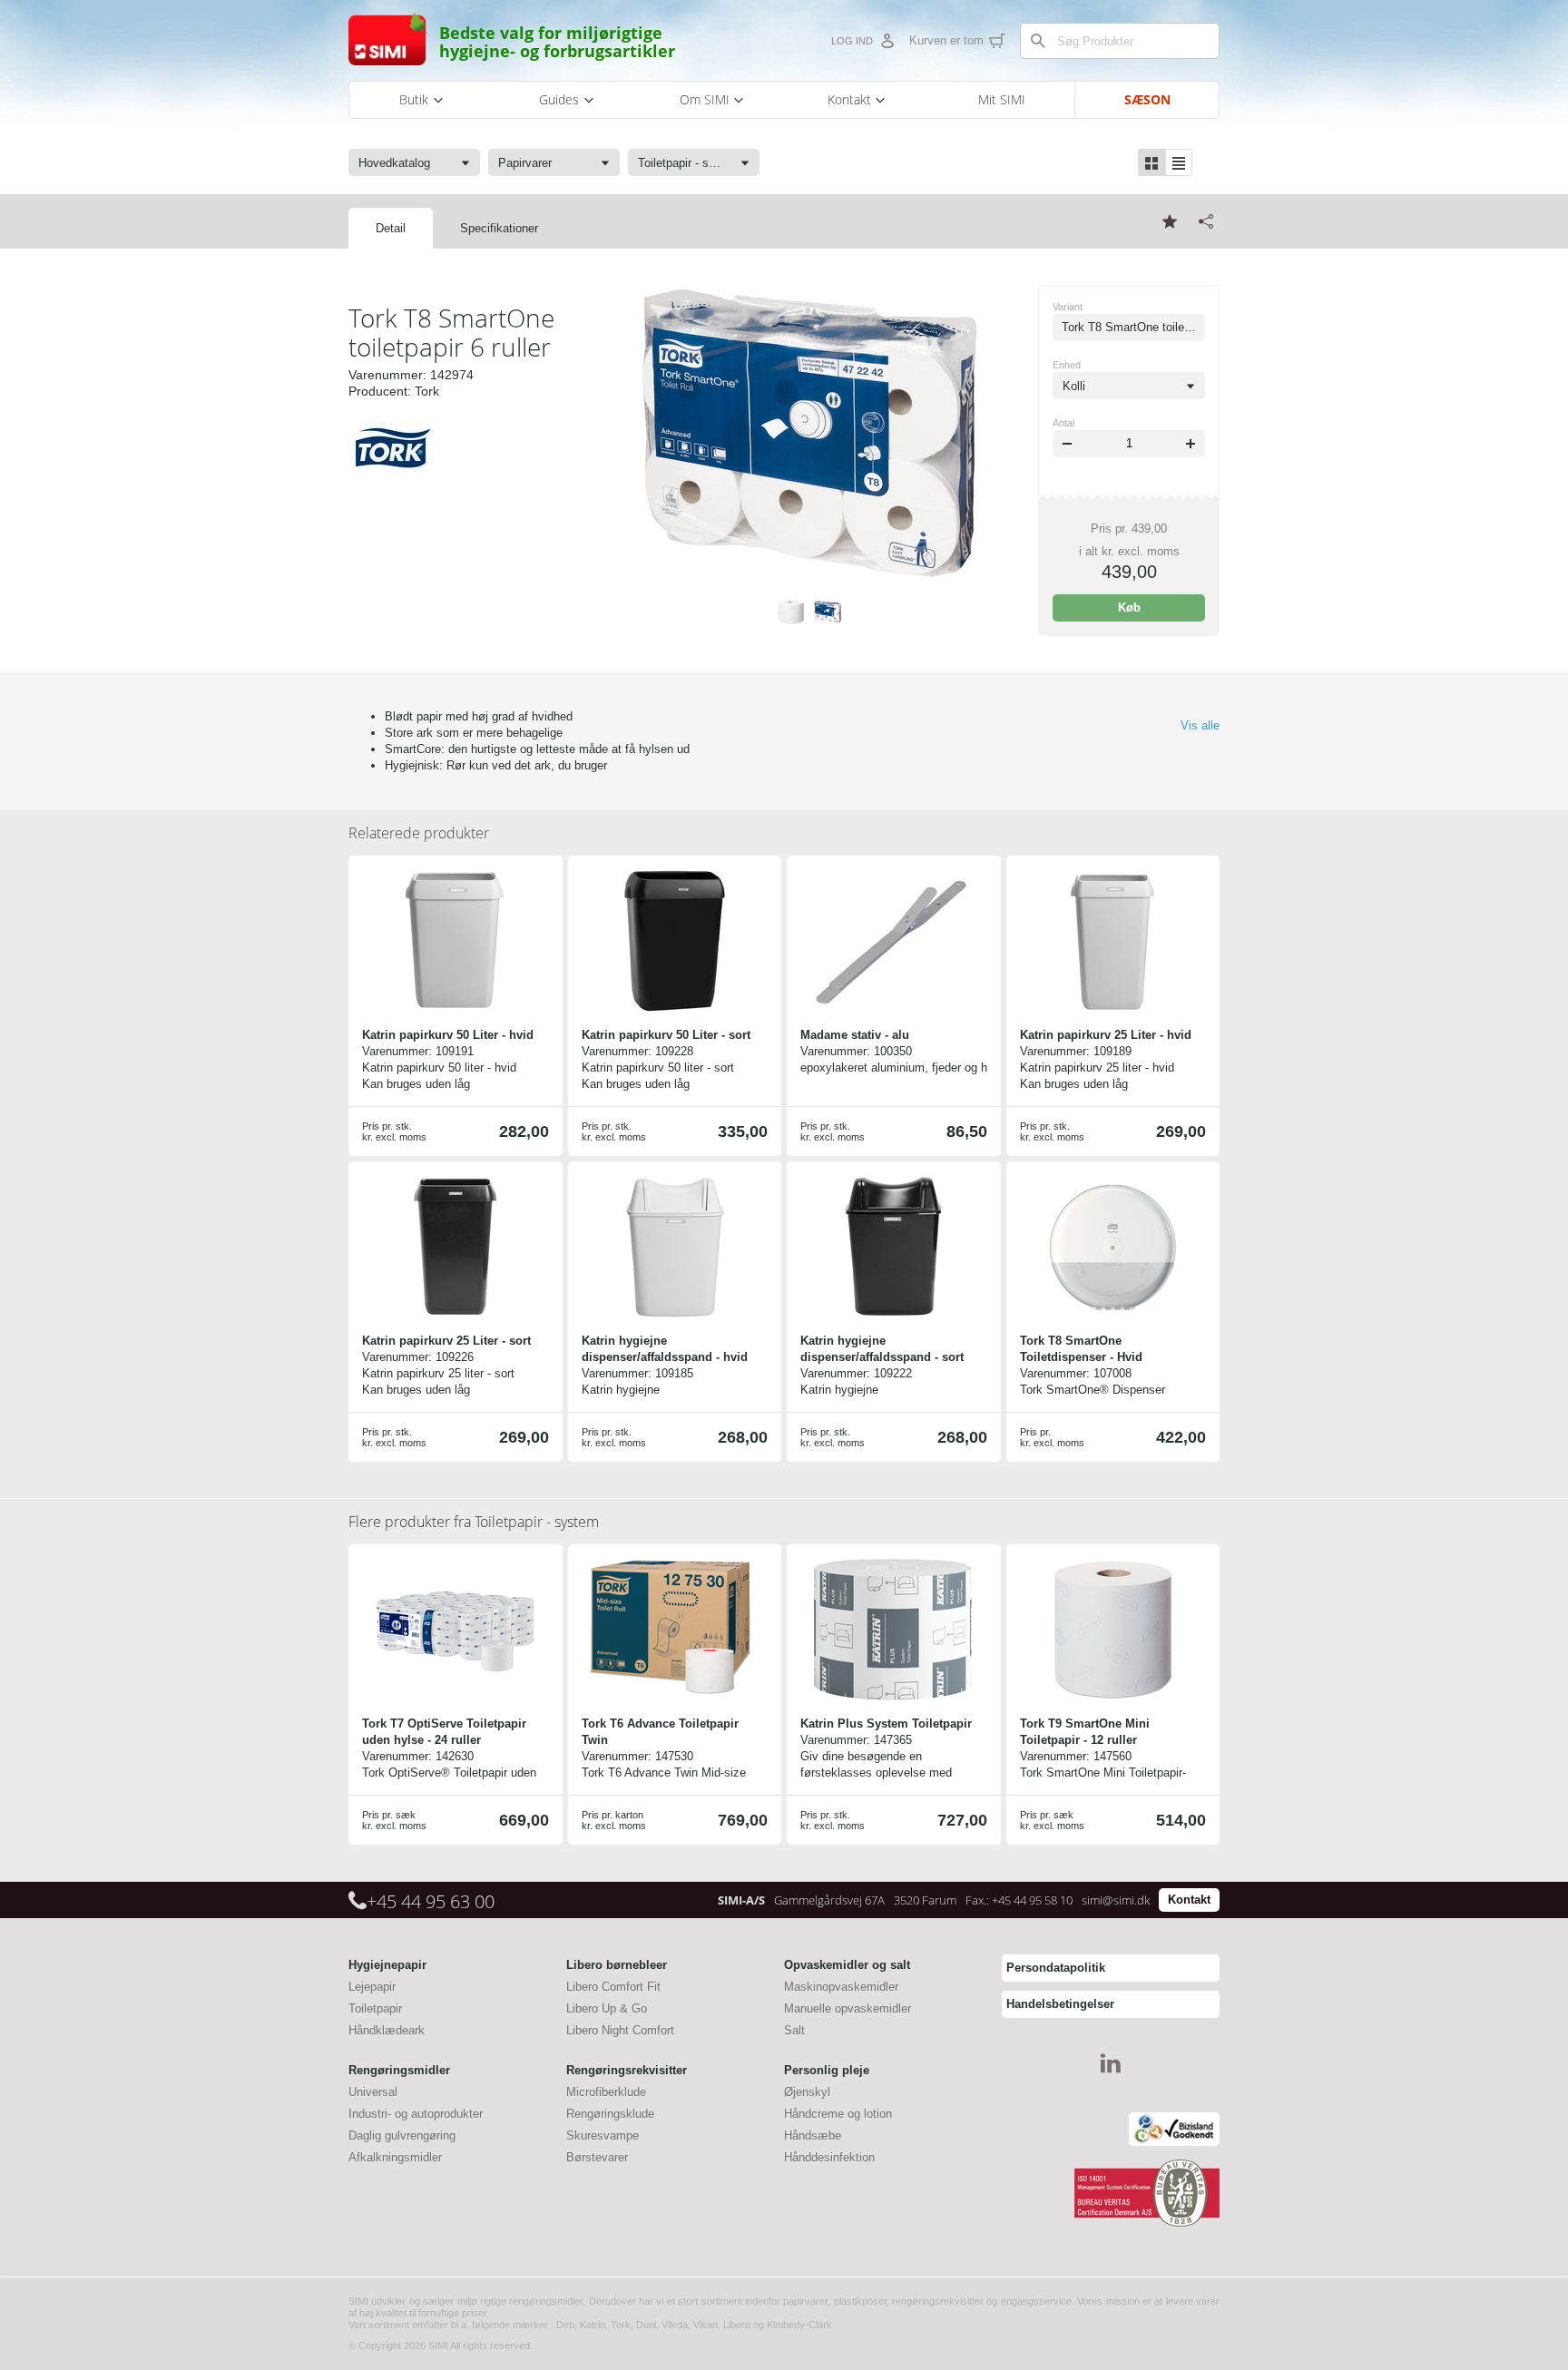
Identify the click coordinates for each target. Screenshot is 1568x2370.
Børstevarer (597, 2157)
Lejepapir (372, 1987)
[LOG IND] (887, 41)
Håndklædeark (387, 2030)
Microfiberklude (606, 2092)
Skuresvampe (603, 2135)
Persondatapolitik (1056, 1968)
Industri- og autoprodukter (416, 2114)
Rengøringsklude (610, 2114)
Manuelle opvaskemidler (848, 2008)
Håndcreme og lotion (838, 2114)
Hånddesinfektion (829, 2157)
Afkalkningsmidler (395, 2157)
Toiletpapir (375, 2008)
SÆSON (1147, 99)
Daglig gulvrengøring (402, 2135)
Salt (794, 2030)
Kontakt (1189, 1900)
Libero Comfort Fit (613, 1987)
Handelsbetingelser (1060, 2004)
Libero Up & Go (607, 2008)
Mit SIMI (1002, 99)
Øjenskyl (807, 2092)
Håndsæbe (813, 2135)
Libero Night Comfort (620, 2030)
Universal (373, 2092)
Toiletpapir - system (474, 1522)
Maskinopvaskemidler (841, 1987)
